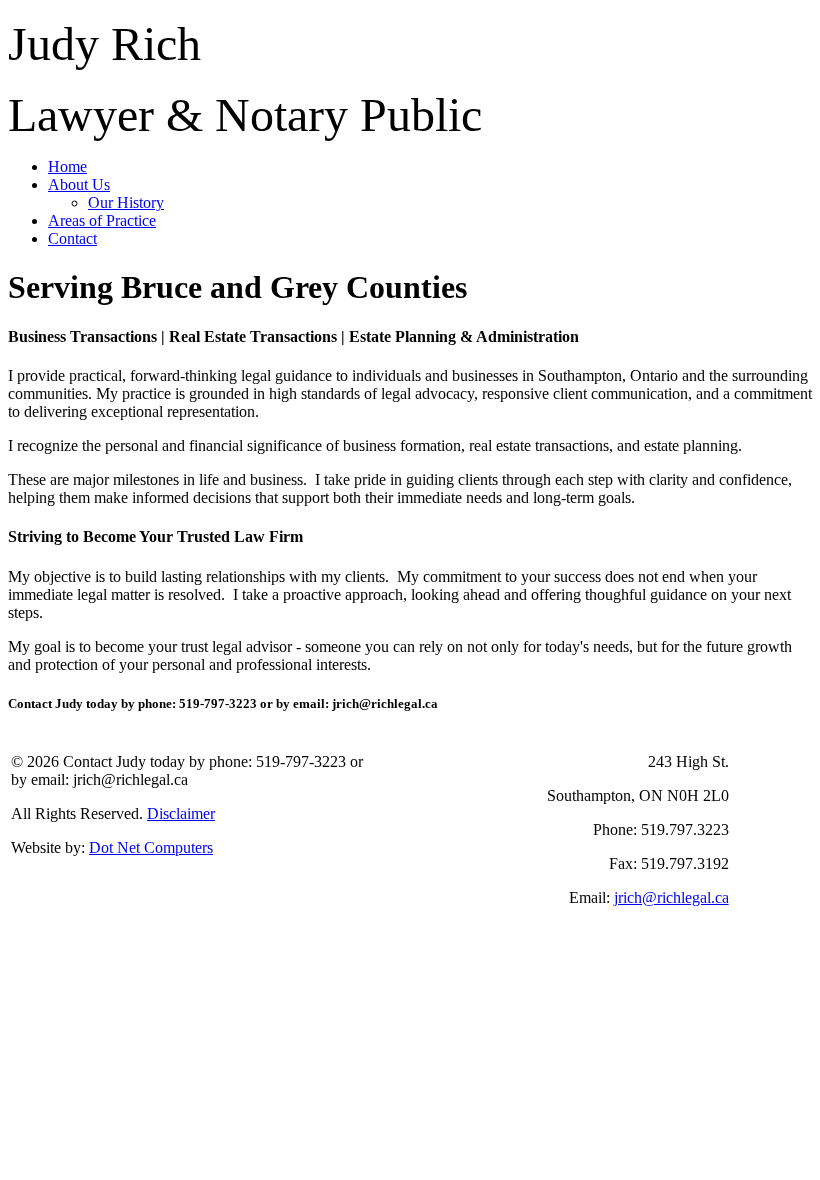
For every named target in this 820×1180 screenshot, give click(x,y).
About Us (79, 184)
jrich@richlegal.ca (671, 897)
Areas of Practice (102, 220)
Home (67, 166)
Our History (126, 202)
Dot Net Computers (151, 847)
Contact (72, 238)
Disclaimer (181, 813)
